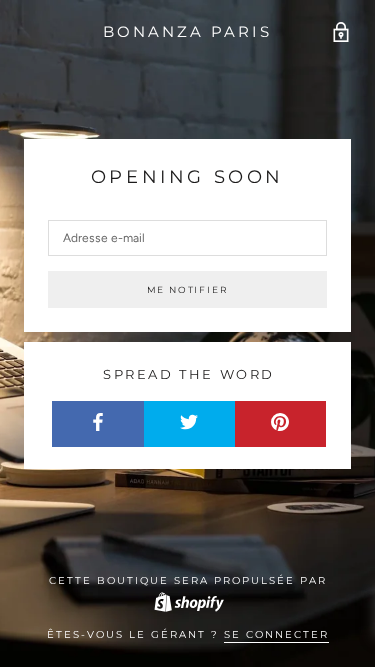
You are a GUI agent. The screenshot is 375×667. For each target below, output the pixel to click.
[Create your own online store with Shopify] (188, 601)
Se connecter (276, 634)
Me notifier (188, 289)
